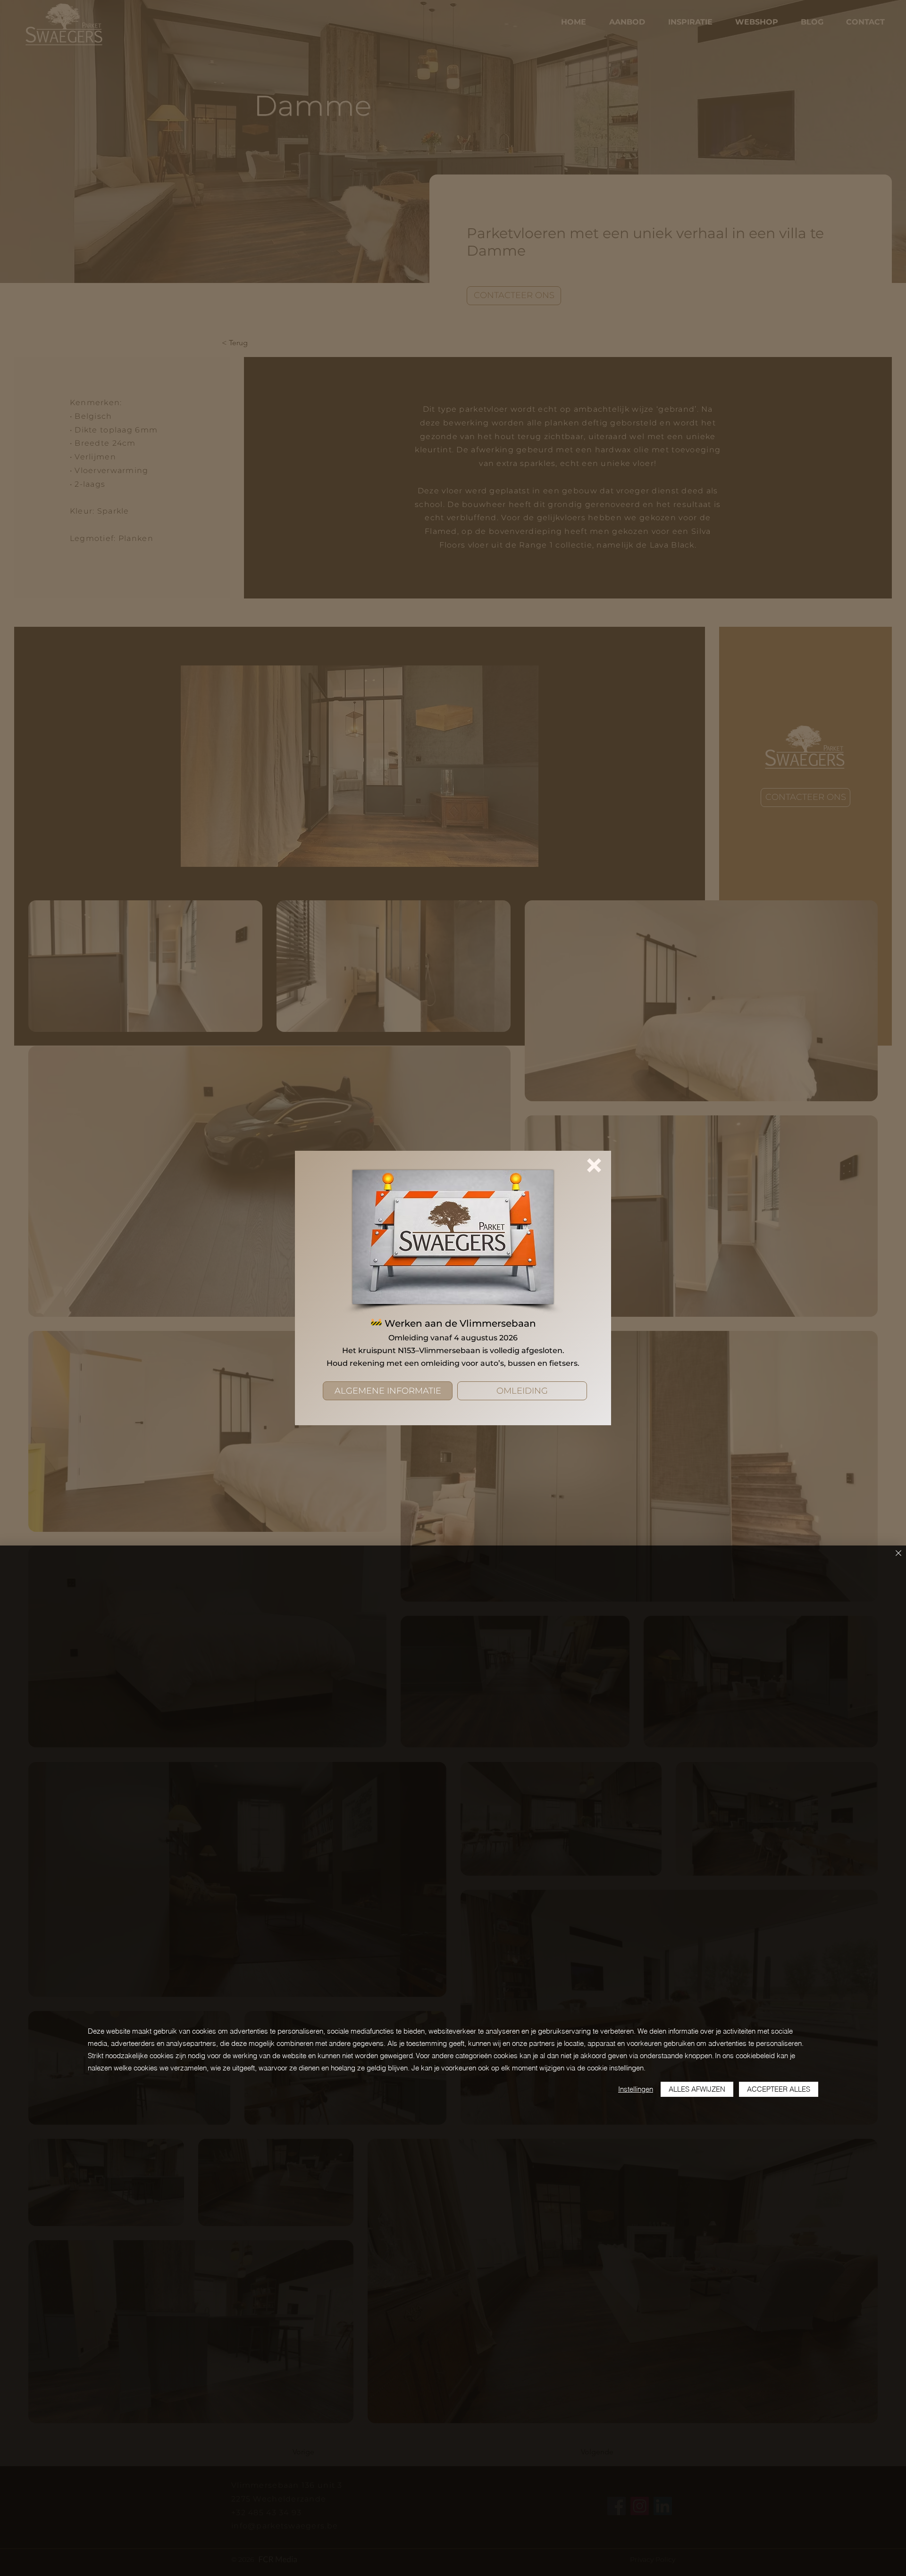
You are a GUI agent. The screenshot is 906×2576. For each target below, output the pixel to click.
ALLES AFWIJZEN (697, 2089)
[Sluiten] (898, 1554)
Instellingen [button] (636, 2089)
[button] (594, 1165)
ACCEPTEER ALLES (779, 2089)
